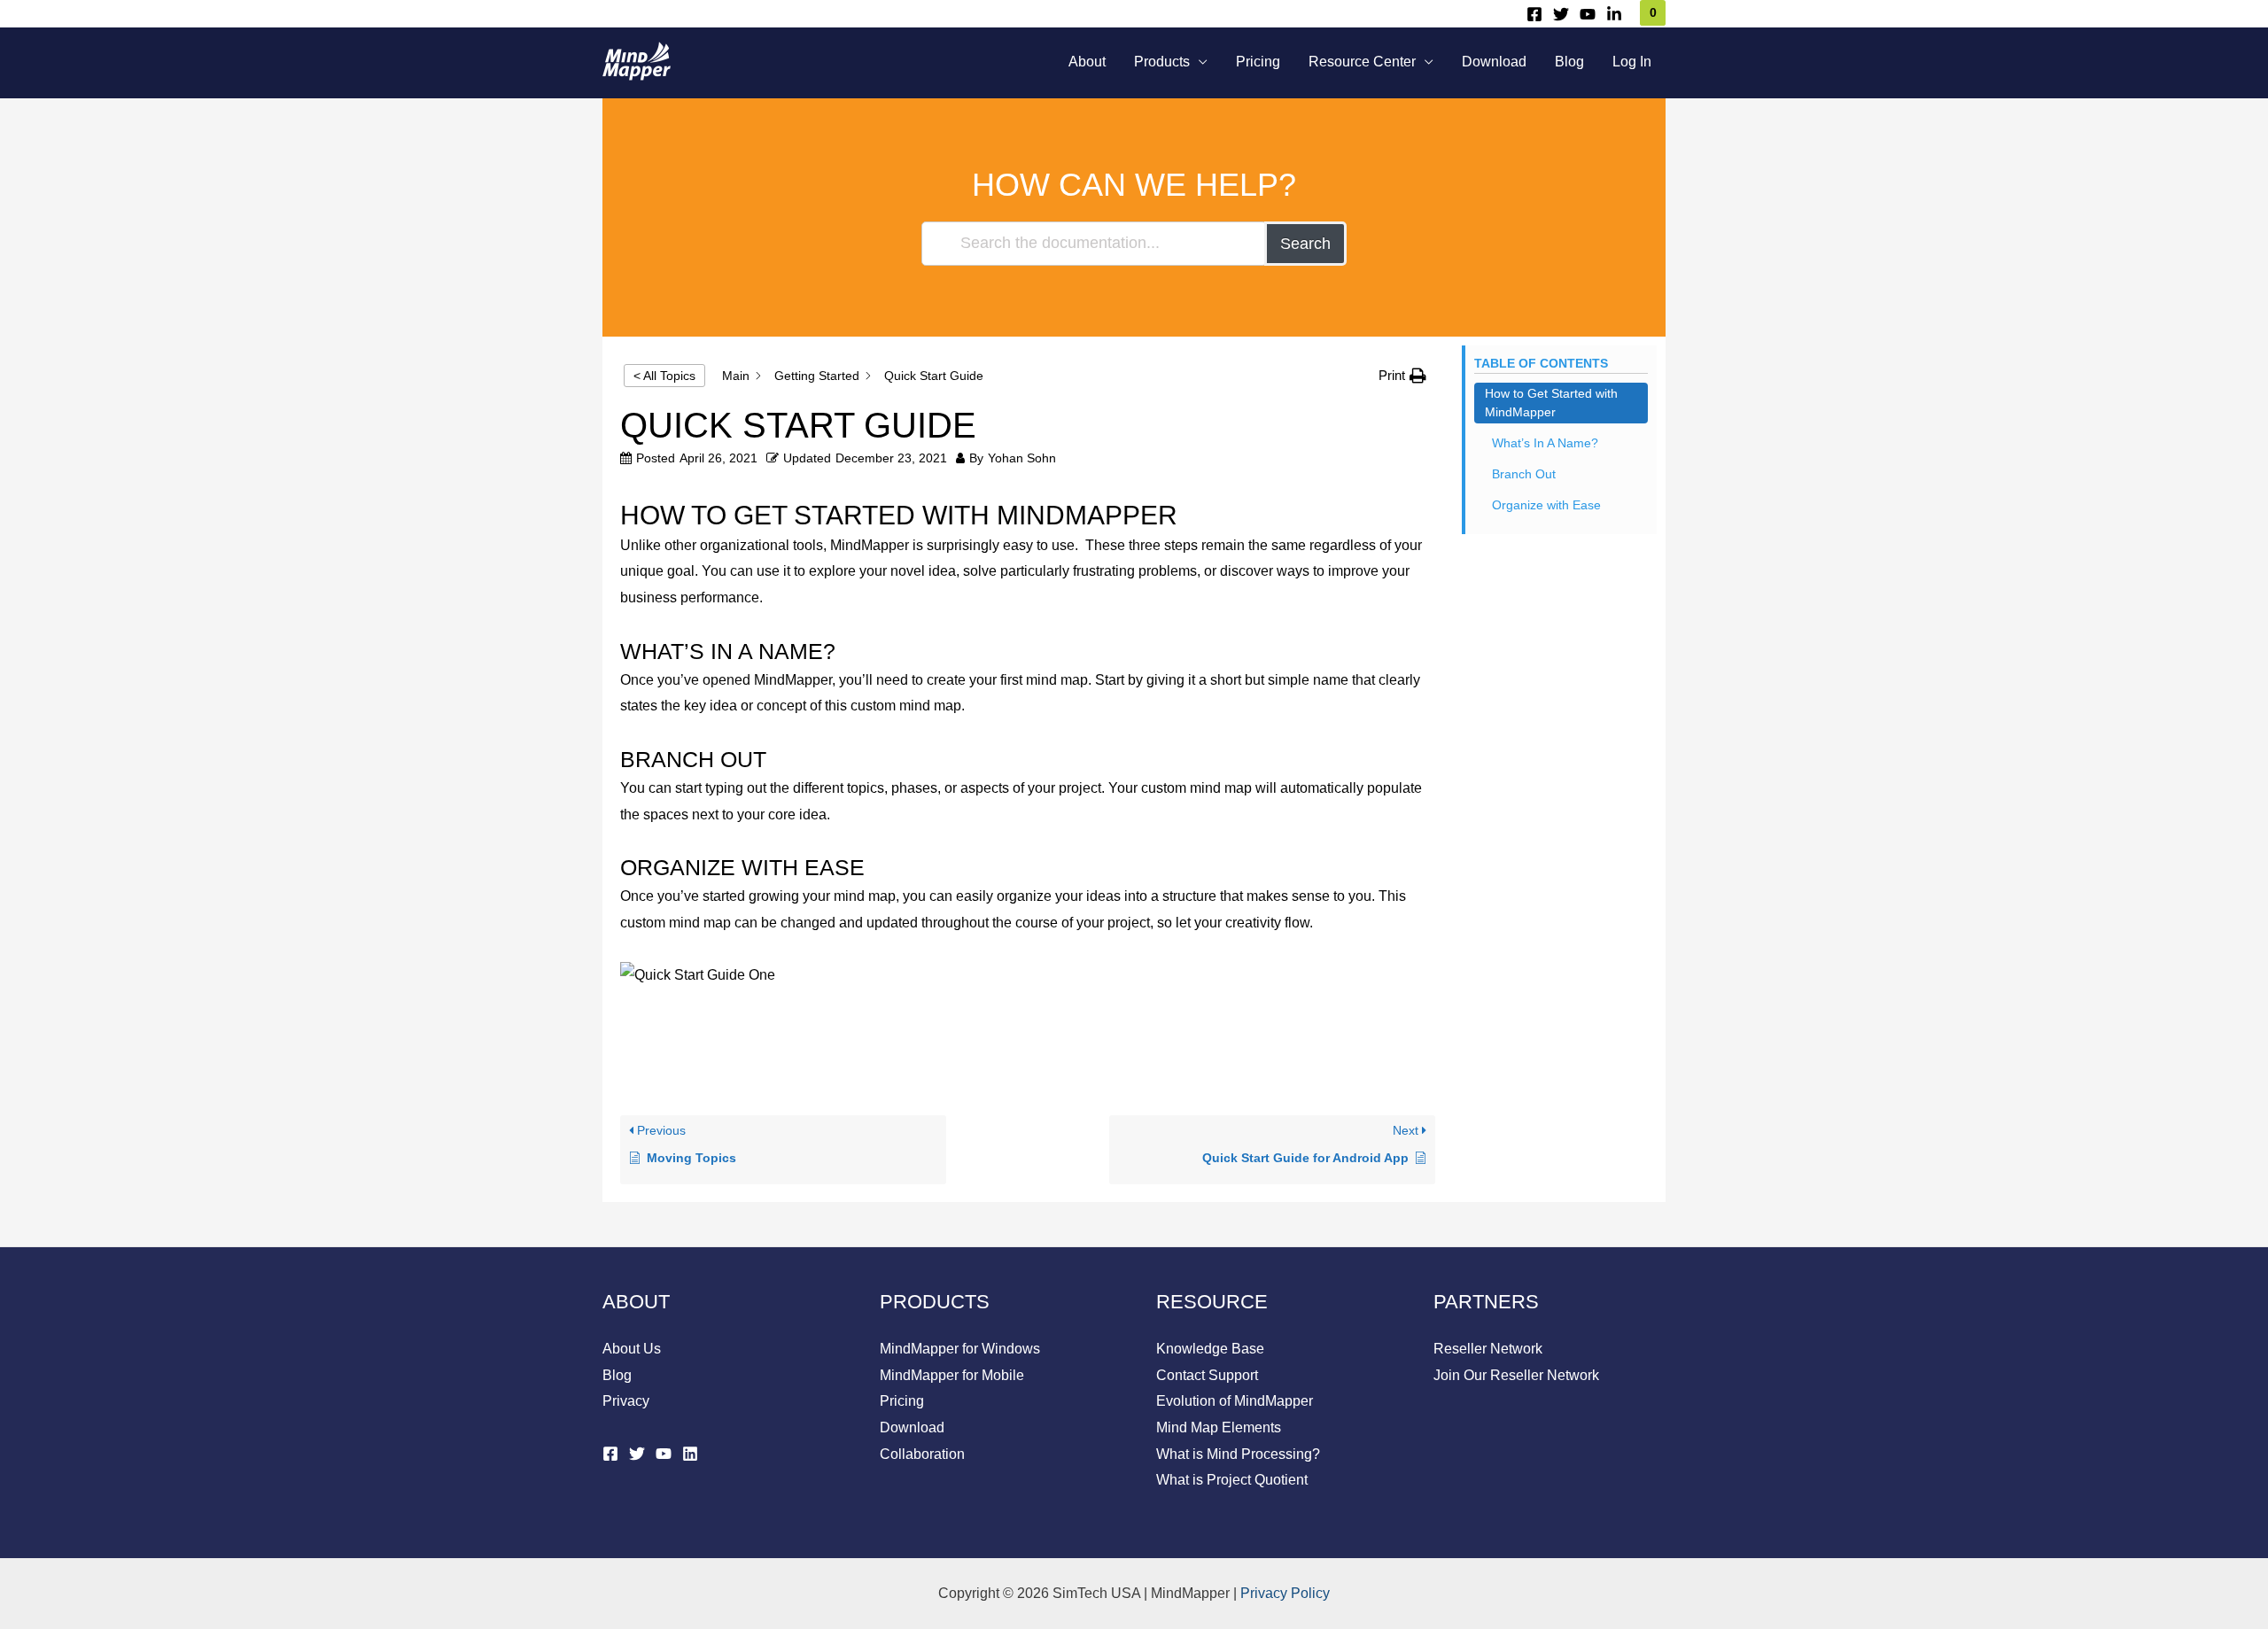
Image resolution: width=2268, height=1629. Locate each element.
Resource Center (1362, 62)
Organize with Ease (1546, 505)
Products (1162, 62)
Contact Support (1207, 1375)
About (1087, 62)
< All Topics (664, 376)
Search (1305, 244)
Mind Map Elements (1219, 1427)
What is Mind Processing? (1238, 1454)
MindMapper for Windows (960, 1349)
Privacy (626, 1401)
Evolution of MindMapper (1235, 1401)
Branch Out (1524, 474)
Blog (1569, 62)
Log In (1632, 62)
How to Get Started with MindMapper (1551, 403)
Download (1494, 62)
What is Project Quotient (1232, 1480)
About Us (632, 1349)
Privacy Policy (1285, 1593)
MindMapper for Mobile (952, 1375)
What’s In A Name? (1545, 443)
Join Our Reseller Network (1516, 1375)
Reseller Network (1488, 1349)
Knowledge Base (1210, 1349)
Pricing (1258, 62)
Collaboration (922, 1454)
